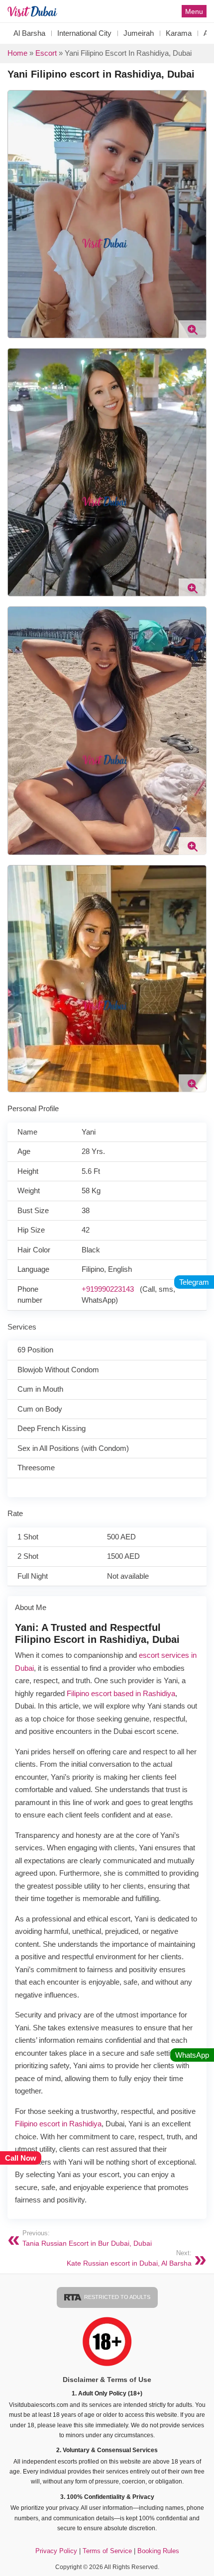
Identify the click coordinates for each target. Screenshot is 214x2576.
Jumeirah (139, 33)
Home (17, 53)
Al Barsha (29, 33)
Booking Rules (158, 2551)
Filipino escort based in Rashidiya (121, 1693)
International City (84, 33)
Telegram (194, 1282)
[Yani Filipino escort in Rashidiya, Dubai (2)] (107, 476)
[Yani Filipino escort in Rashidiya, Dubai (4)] (107, 218)
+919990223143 (108, 1289)
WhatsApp (192, 2055)
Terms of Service (108, 2551)
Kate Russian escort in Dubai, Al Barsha (129, 2258)
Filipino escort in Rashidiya (58, 2124)
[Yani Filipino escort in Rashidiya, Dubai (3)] (107, 983)
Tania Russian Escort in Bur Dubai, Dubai (87, 2239)
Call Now (21, 2158)
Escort (46, 53)
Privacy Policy (56, 2551)
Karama (179, 33)
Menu (194, 11)
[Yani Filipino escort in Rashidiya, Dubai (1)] (107, 735)
